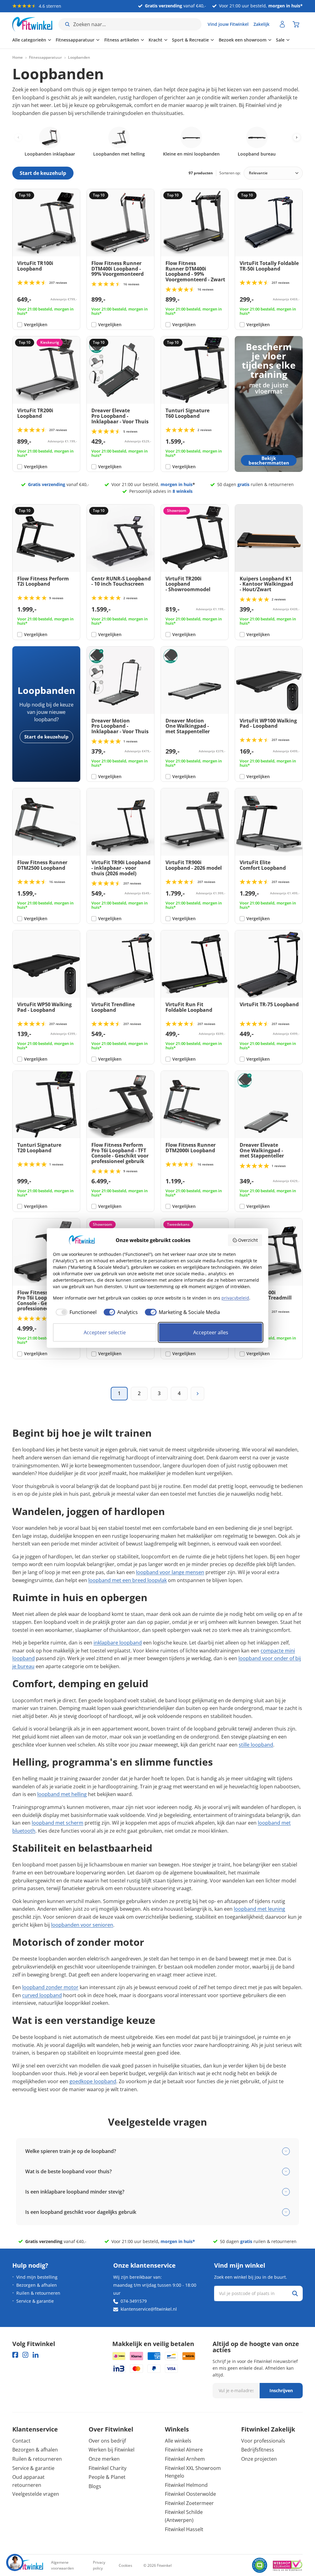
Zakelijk (261, 24)
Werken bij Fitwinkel (112, 2450)
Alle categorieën (29, 40)
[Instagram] (25, 2355)
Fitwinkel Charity (108, 2468)
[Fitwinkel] (28, 2565)
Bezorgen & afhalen (37, 2285)
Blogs (95, 2486)
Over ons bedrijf (107, 2441)
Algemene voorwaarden (62, 2565)
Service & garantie (35, 2301)
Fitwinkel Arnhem (185, 2459)
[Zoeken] (295, 2293)
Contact (21, 2441)
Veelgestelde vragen (36, 2494)
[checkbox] (75, 1312)
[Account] (282, 24)
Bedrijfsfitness (258, 2450)
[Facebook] (15, 2355)
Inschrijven (281, 2390)
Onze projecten (259, 2459)
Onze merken (104, 2459)
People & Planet (107, 2477)
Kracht (156, 40)
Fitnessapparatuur (75, 40)
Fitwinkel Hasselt (184, 2529)
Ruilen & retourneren (38, 2293)
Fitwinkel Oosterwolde (190, 2494)
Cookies (126, 2565)
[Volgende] (197, 1394)
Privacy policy (99, 2565)
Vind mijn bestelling (37, 2277)
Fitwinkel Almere (184, 2450)
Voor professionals (263, 2441)
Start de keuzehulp (46, 737)
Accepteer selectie (105, 1332)
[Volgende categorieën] (297, 137)
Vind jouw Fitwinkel (228, 24)
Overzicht (248, 1240)
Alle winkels (178, 2441)
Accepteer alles (211, 1332)
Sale (280, 40)
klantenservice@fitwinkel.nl (149, 2309)
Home (18, 57)
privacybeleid (235, 1298)
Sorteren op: (230, 173)
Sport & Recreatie (190, 40)
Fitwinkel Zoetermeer (189, 2503)
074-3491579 (134, 2301)
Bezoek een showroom (243, 40)
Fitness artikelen (122, 40)
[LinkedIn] (36, 2355)
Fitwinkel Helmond (186, 2485)
